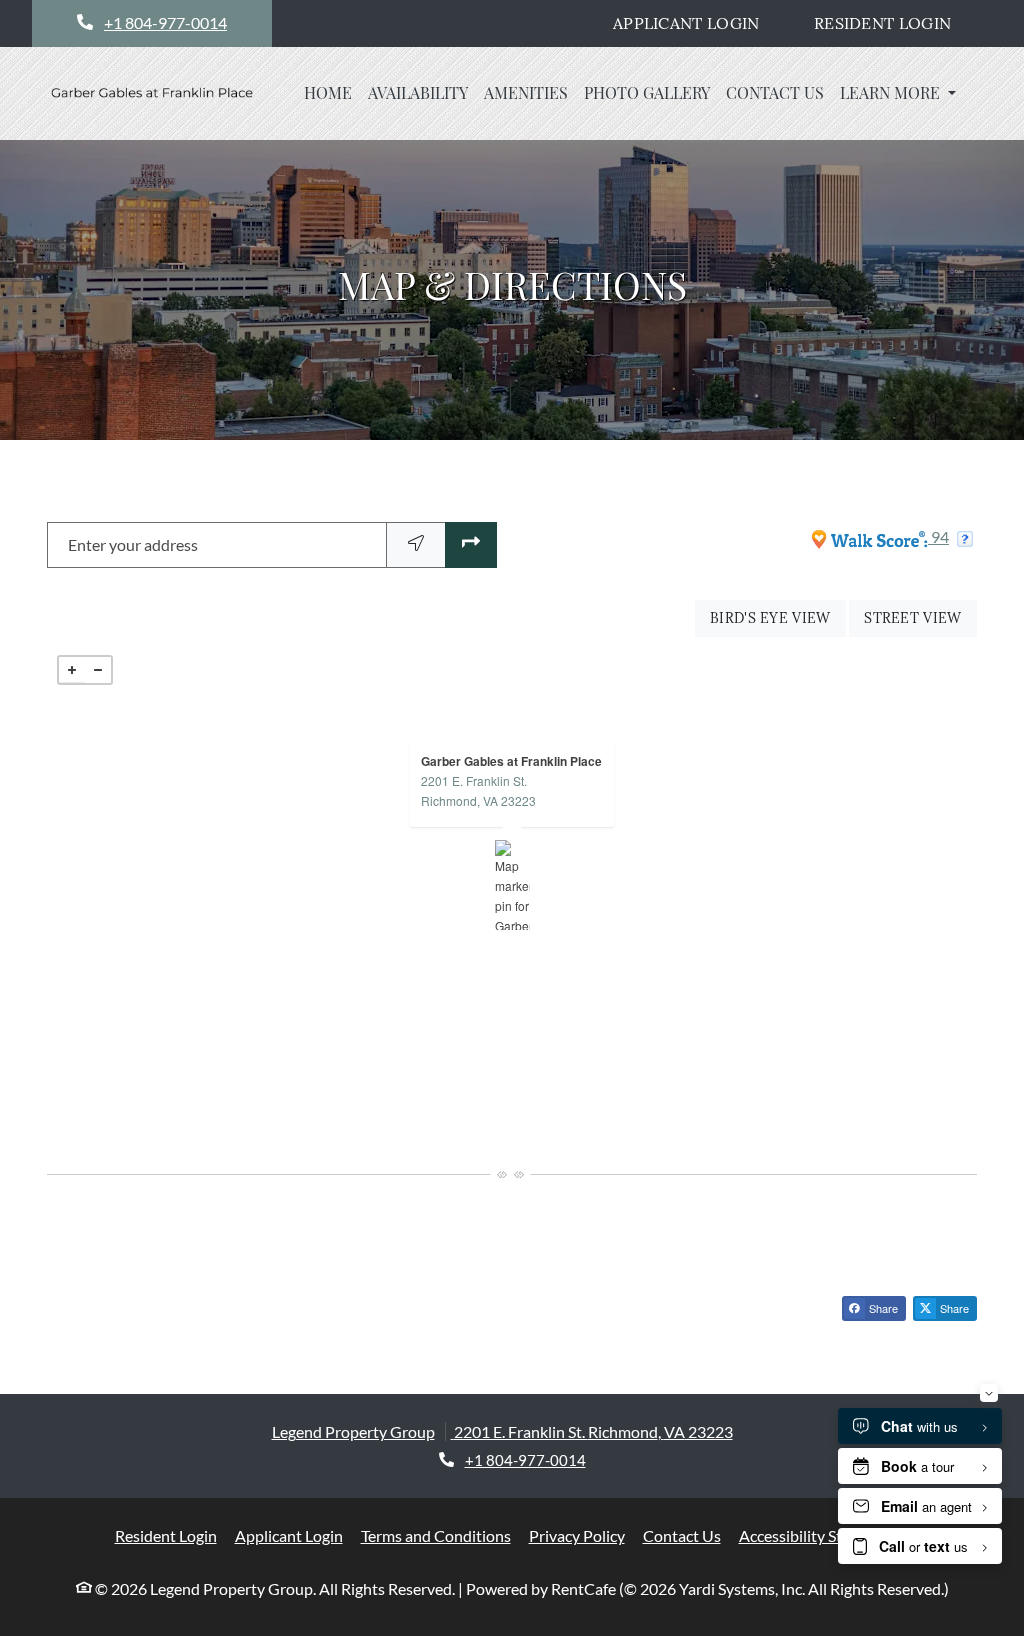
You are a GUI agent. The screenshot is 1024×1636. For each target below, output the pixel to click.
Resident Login (893, 22)
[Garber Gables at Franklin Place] (512, 885)
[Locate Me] (416, 545)
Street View (920, 617)
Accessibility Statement (819, 1535)
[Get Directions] (471, 545)
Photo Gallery (647, 92)
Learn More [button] (892, 92)
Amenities (526, 92)
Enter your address (133, 544)
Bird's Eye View (778, 617)
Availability (418, 92)
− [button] (98, 670)
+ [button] (72, 670)
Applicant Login (697, 22)
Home (328, 92)
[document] (512, 885)
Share (882, 1308)
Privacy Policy (577, 1535)
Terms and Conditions (436, 1535)
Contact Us (775, 92)
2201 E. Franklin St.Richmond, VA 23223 (478, 790)
